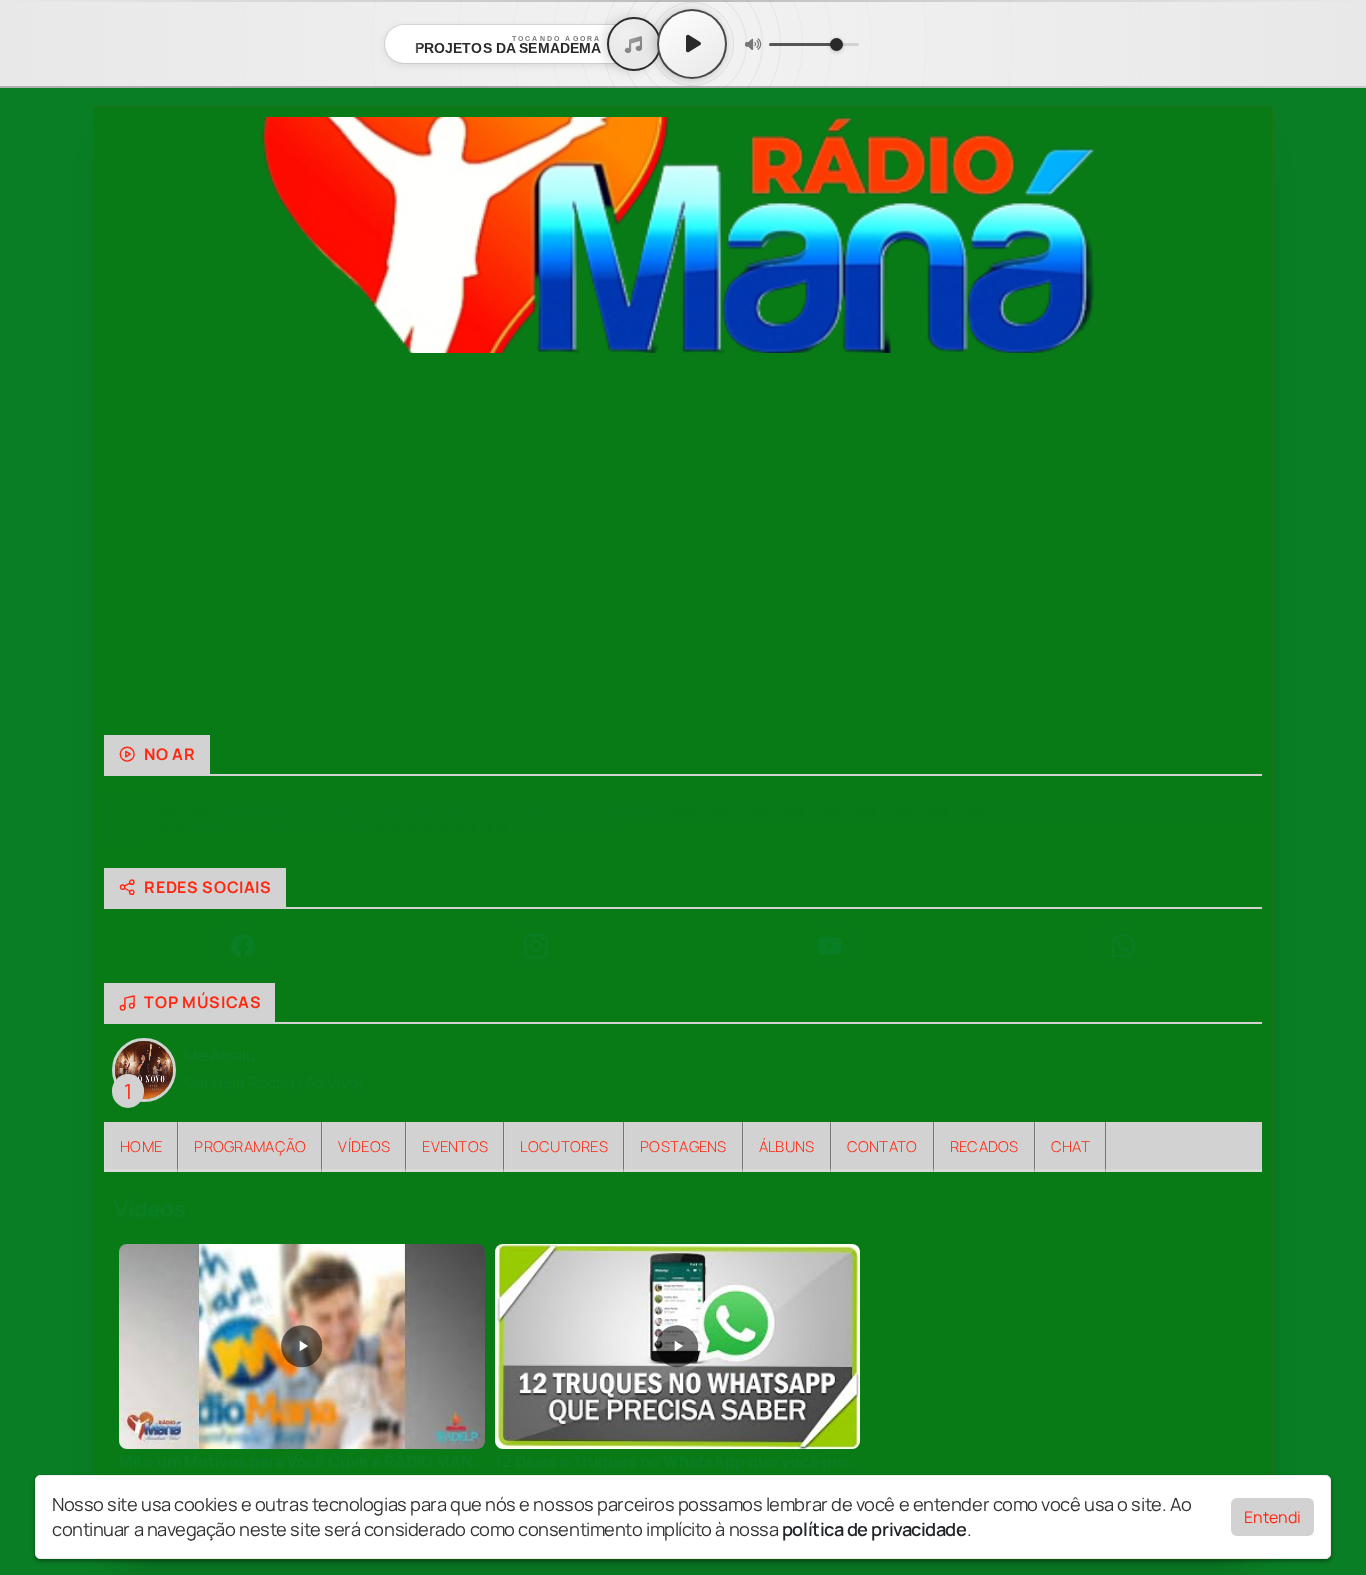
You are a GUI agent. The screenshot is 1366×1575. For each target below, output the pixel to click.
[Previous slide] (131, 544)
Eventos (455, 1146)
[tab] (612, 703)
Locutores (564, 1146)
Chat (1070, 1146)
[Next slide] (1235, 544)
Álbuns (787, 1146)
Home (141, 1146)
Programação (250, 1146)
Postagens (683, 1146)
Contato (882, 1146)
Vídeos (364, 1146)
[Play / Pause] (692, 44)
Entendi (1272, 1517)
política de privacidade (874, 1529)
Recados (984, 1146)
